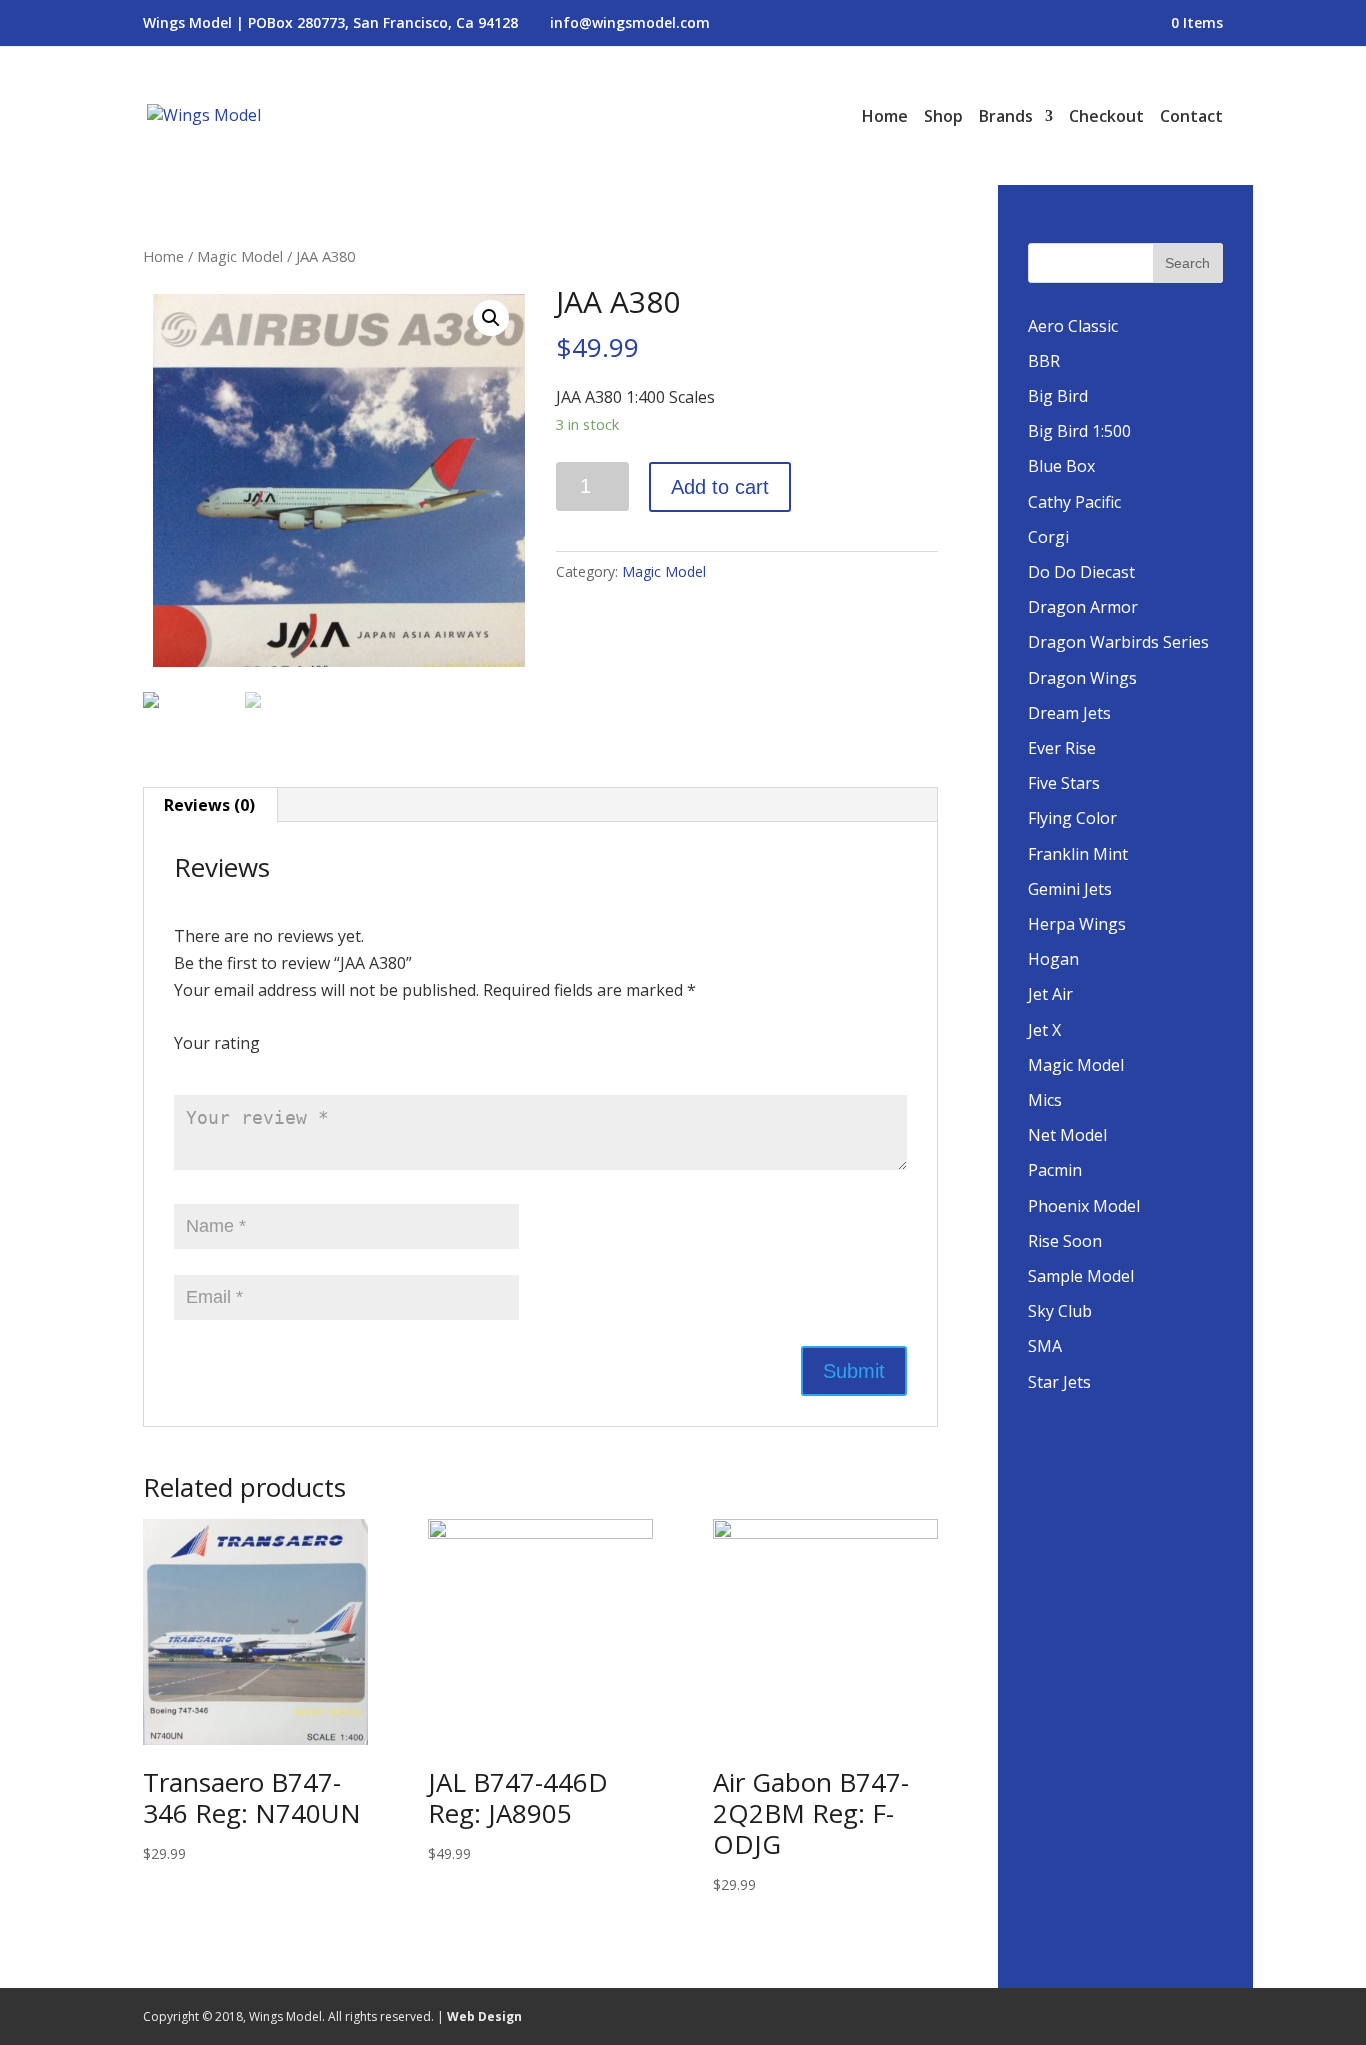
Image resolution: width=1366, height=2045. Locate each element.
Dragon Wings (1082, 678)
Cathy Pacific (1074, 502)
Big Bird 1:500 (1079, 431)
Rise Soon (1065, 1241)
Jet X (1044, 1030)
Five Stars (1064, 783)
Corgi (1048, 537)
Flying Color (1072, 818)
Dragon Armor (1083, 607)
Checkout (1106, 118)
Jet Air (1050, 994)
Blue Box (1061, 466)
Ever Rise (1062, 748)
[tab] (210, 805)
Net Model (1067, 1135)
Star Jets (1059, 1382)
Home (885, 118)
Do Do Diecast (1081, 572)
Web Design (484, 2016)
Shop (943, 118)
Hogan (1053, 959)
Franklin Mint (1078, 854)
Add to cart (720, 487)
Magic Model (240, 256)
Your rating (217, 1043)
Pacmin (1055, 1170)
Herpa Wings (1077, 924)
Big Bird (1058, 396)
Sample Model (1081, 1276)
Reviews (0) (209, 805)
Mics (1045, 1100)
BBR (1044, 361)
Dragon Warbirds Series (1118, 642)
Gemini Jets (1070, 889)
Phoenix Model (1084, 1206)
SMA (1045, 1346)
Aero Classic (1073, 326)
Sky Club (1060, 1311)
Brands (1006, 118)
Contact (1191, 118)
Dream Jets (1069, 713)
